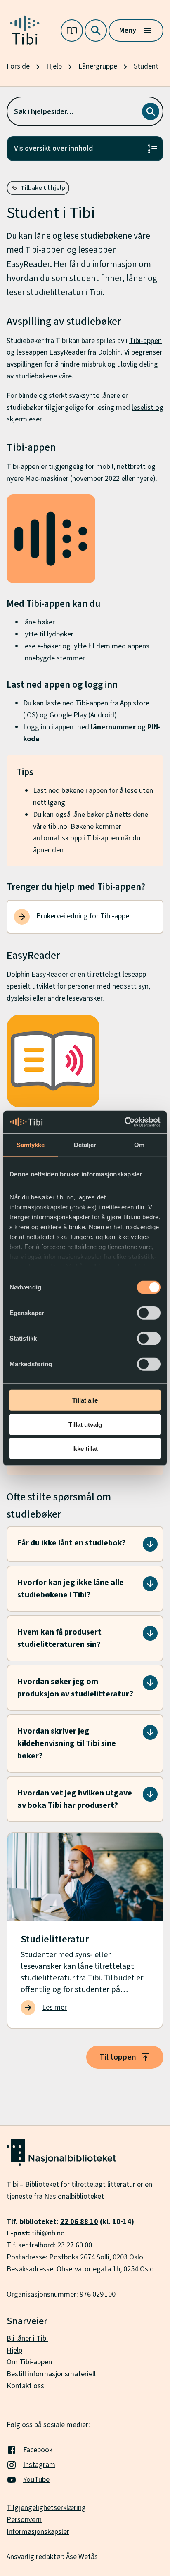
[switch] (149, 1313)
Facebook (38, 2450)
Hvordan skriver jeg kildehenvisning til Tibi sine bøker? (67, 1743)
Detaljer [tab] (85, 1145)
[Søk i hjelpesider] (151, 111)
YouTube (36, 2480)
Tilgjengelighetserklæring (46, 2508)
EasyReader (67, 352)
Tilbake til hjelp (43, 188)
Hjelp (54, 66)
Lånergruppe (98, 66)
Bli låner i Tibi (27, 2338)
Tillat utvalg (85, 1424)
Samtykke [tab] (31, 1145)
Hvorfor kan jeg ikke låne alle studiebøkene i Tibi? (71, 1589)
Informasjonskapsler (38, 2532)
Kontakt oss (25, 2386)
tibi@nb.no (48, 2233)
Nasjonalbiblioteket (74, 2196)
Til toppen (118, 2057)
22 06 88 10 (79, 2222)
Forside (18, 66)
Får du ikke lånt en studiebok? (72, 1543)
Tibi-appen (145, 341)
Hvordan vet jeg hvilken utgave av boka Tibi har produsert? (75, 1799)
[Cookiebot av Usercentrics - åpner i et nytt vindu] (124, 1122)
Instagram (39, 2465)
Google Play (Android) (83, 715)
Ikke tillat (85, 1449)
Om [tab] (139, 1145)
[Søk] (96, 31)
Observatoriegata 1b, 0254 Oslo (105, 2269)
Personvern (24, 2520)
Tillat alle (85, 1400)
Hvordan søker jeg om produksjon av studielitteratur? (75, 1688)
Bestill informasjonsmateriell (51, 2374)
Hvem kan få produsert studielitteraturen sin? (59, 1638)
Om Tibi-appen (29, 2362)
